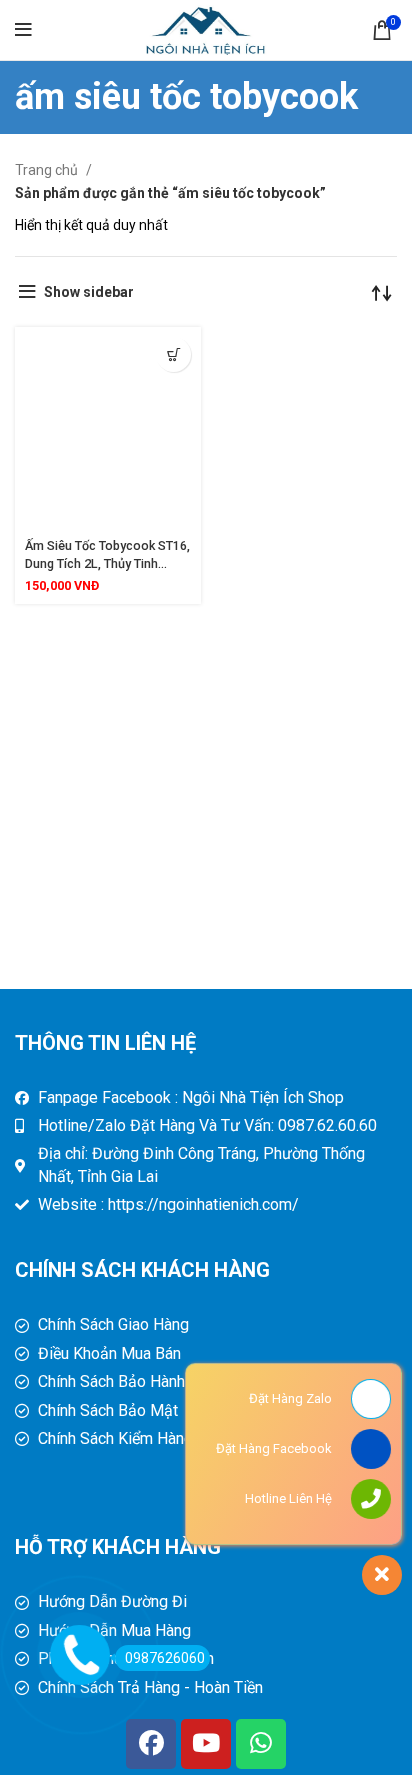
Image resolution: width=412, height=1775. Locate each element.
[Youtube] (206, 1744)
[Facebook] (151, 1744)
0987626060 (165, 1658)
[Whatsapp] (261, 1744)
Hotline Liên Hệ (288, 1498)
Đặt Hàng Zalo (290, 1398)
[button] (173, 354)
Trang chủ (48, 170)
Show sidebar (89, 292)
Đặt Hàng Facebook (274, 1448)
